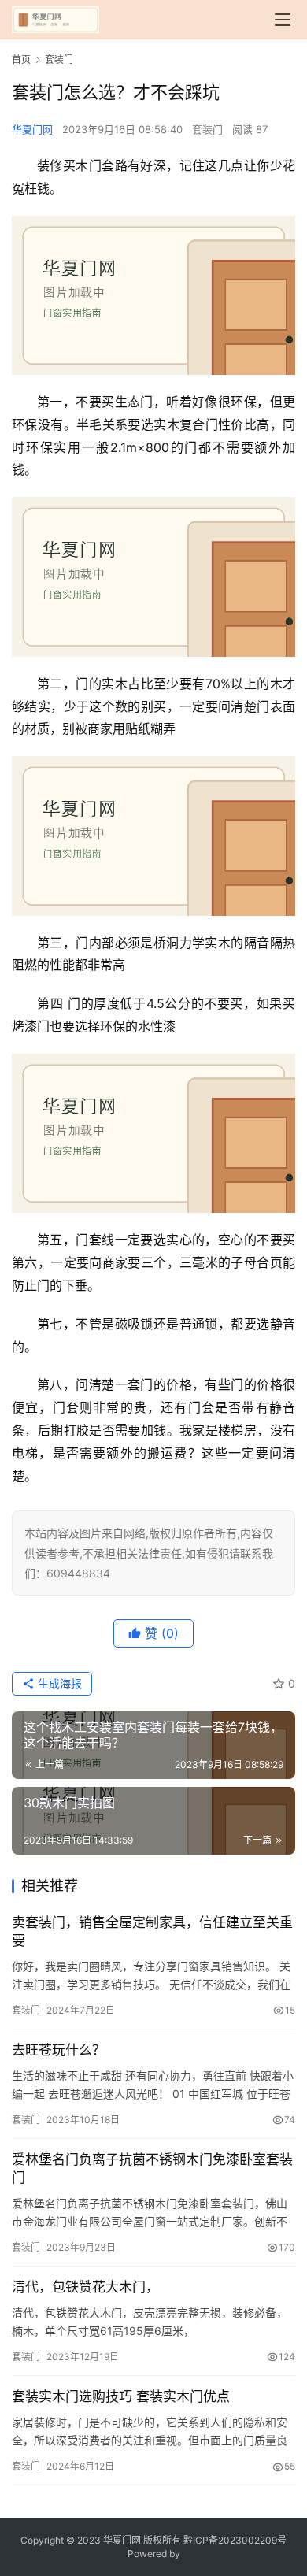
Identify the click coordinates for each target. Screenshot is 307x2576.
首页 (21, 59)
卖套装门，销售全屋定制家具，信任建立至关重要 (152, 1931)
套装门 (207, 129)
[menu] (283, 20)
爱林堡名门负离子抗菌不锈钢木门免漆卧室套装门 (152, 2168)
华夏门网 (32, 129)
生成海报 (58, 1683)
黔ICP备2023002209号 (235, 2540)
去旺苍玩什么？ (59, 2050)
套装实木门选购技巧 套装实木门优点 (121, 2396)
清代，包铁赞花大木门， (85, 2287)
